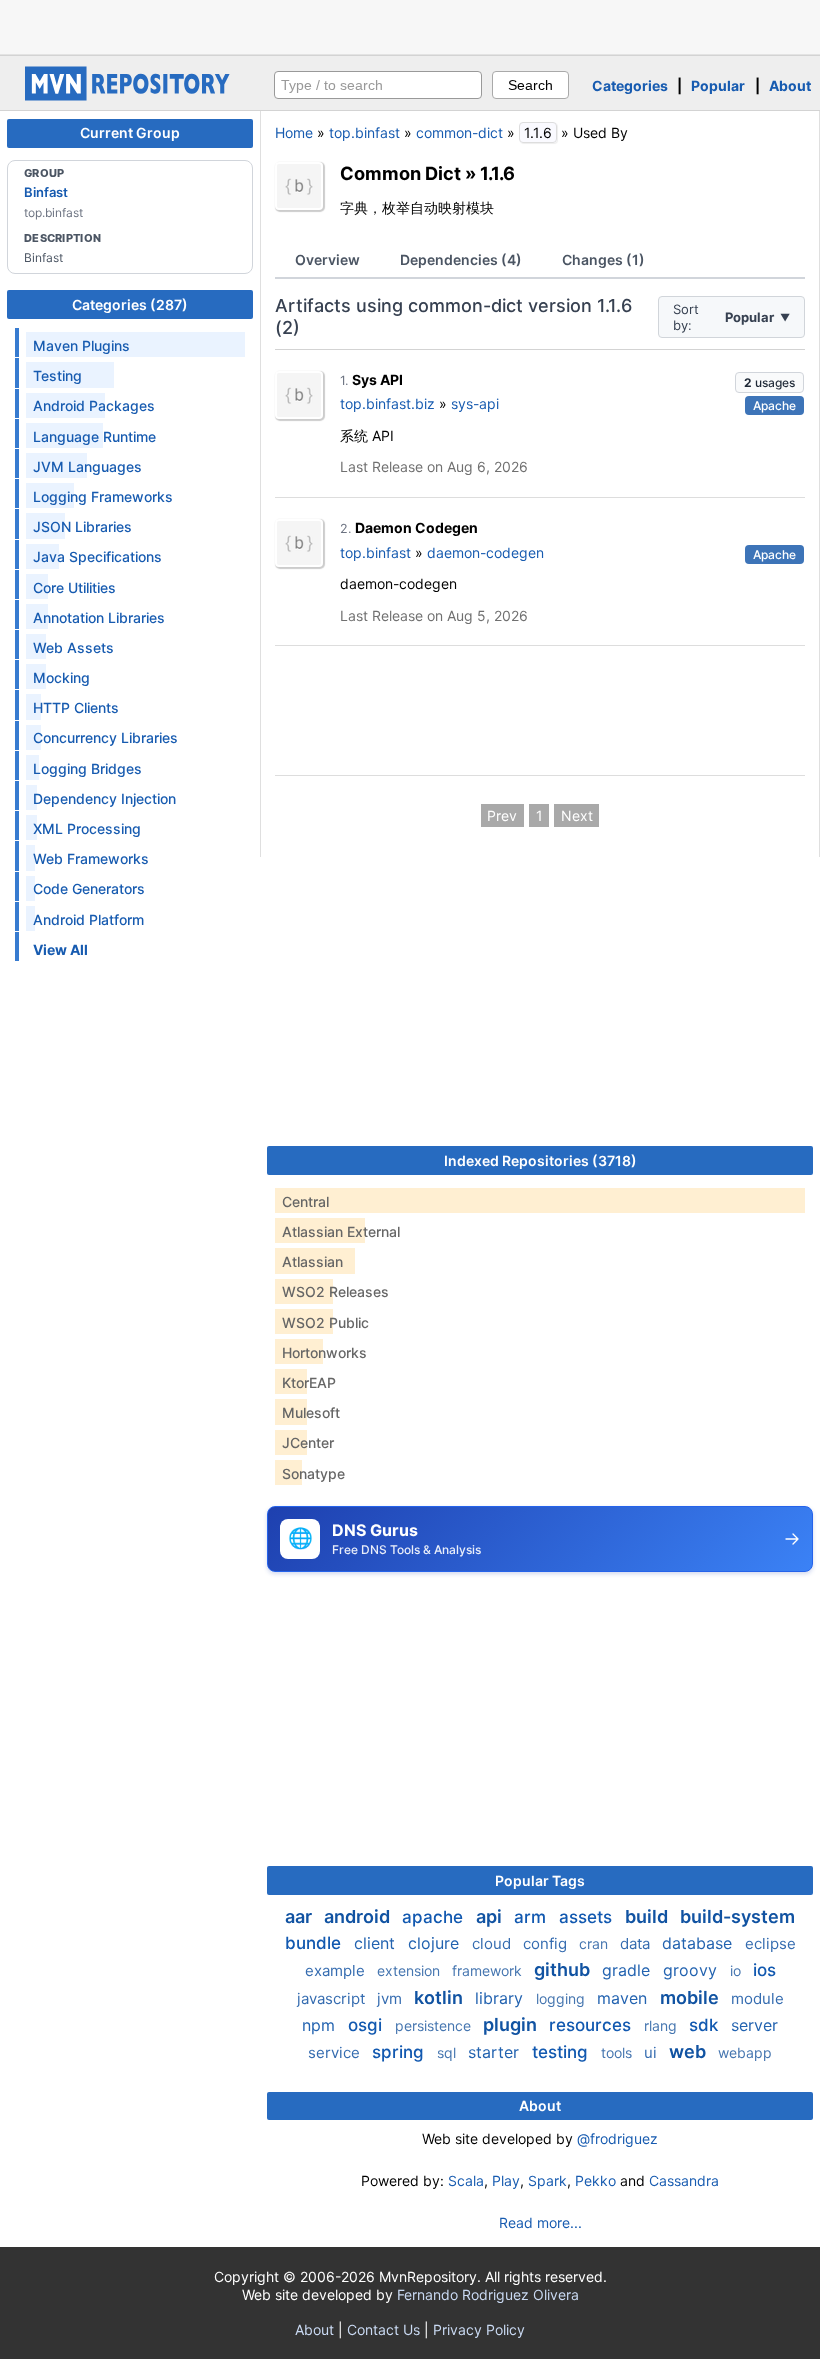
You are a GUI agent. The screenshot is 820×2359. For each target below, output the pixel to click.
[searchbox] (378, 85)
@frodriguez (617, 2138)
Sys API (377, 379)
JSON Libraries (82, 526)
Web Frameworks (91, 858)
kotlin (440, 1997)
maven (624, 1998)
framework (489, 1970)
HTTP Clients (76, 707)
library (501, 1998)
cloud (493, 1943)
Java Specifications (97, 556)
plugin (512, 2024)
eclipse (770, 1943)
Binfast (46, 192)
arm (532, 1917)
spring (400, 2052)
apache (435, 1917)
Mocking (61, 677)
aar (300, 1916)
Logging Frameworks (103, 496)
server (754, 2025)
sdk (706, 2025)
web (689, 2051)
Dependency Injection (104, 798)
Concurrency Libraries (105, 737)
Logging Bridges (87, 768)
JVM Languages (87, 466)
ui (652, 2052)
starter (496, 2052)
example (337, 1970)
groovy (692, 1970)
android (359, 1916)
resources (592, 2025)
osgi (367, 2025)
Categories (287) (130, 304)
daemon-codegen (485, 552)
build (648, 1916)
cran (595, 1943)
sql (448, 2052)
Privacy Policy (479, 2329)
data (637, 1943)
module (757, 1998)
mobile (691, 1997)
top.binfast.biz (387, 403)
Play (506, 2180)
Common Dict (400, 173)
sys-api (475, 403)
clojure (436, 1943)
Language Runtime (94, 436)
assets (588, 1917)
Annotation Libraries (99, 617)
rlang (662, 2025)
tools (618, 2052)
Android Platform (88, 919)
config (547, 1943)
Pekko (595, 2180)
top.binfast (364, 132)
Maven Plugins (81, 345)
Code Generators (89, 888)
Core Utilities (74, 587)
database (699, 1943)
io (737, 1970)
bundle (315, 1943)
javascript (333, 1998)
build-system (737, 1916)
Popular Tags (540, 1880)
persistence (435, 2025)
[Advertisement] (410, 25)
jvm (391, 1998)
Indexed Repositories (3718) (540, 1160)
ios (764, 1970)
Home (294, 132)
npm (321, 2025)
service (336, 2052)
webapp (745, 2052)
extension (410, 1970)
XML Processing (87, 828)
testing (562, 2052)
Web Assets (73, 647)
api (491, 1916)
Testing (57, 375)
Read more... (540, 2222)
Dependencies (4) (461, 259)
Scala (466, 2180)
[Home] (130, 95)
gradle (628, 1970)
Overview (327, 259)
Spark (547, 2180)
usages (769, 382)
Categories (630, 85)
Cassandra (684, 2180)
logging (562, 1998)
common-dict (459, 132)
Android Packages (94, 405)
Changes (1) (603, 259)
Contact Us (383, 2329)
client (377, 1943)
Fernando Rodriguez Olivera (488, 2294)
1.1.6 (497, 173)
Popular (718, 85)
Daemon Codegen (416, 527)
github (564, 1969)
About (790, 85)
